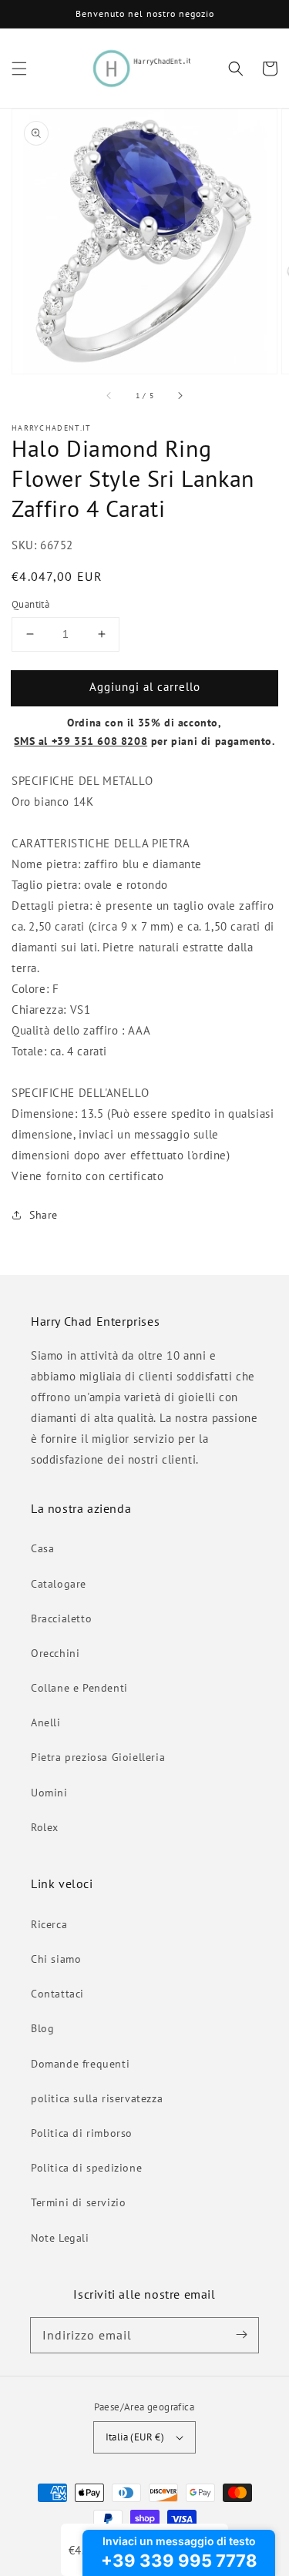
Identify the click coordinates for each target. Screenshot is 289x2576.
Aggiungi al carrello (145, 687)
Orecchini (55, 1653)
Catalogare (59, 1584)
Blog (42, 2028)
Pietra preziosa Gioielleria (98, 1757)
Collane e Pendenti (79, 1688)
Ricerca (49, 1924)
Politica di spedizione (86, 2168)
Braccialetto (61, 1618)
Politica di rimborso (82, 2133)
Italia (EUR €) (135, 2437)
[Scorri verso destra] (180, 395)
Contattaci (57, 1994)
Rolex (45, 1827)
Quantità (30, 604)
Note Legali (60, 2238)
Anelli (46, 1722)
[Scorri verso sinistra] (109, 395)
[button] (19, 69)
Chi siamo (56, 1959)
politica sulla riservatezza (97, 2098)
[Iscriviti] (241, 2335)
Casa (42, 1548)
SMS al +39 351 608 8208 (81, 741)
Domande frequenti (80, 2064)
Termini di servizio (78, 2202)
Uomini (49, 1793)
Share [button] (44, 1215)
